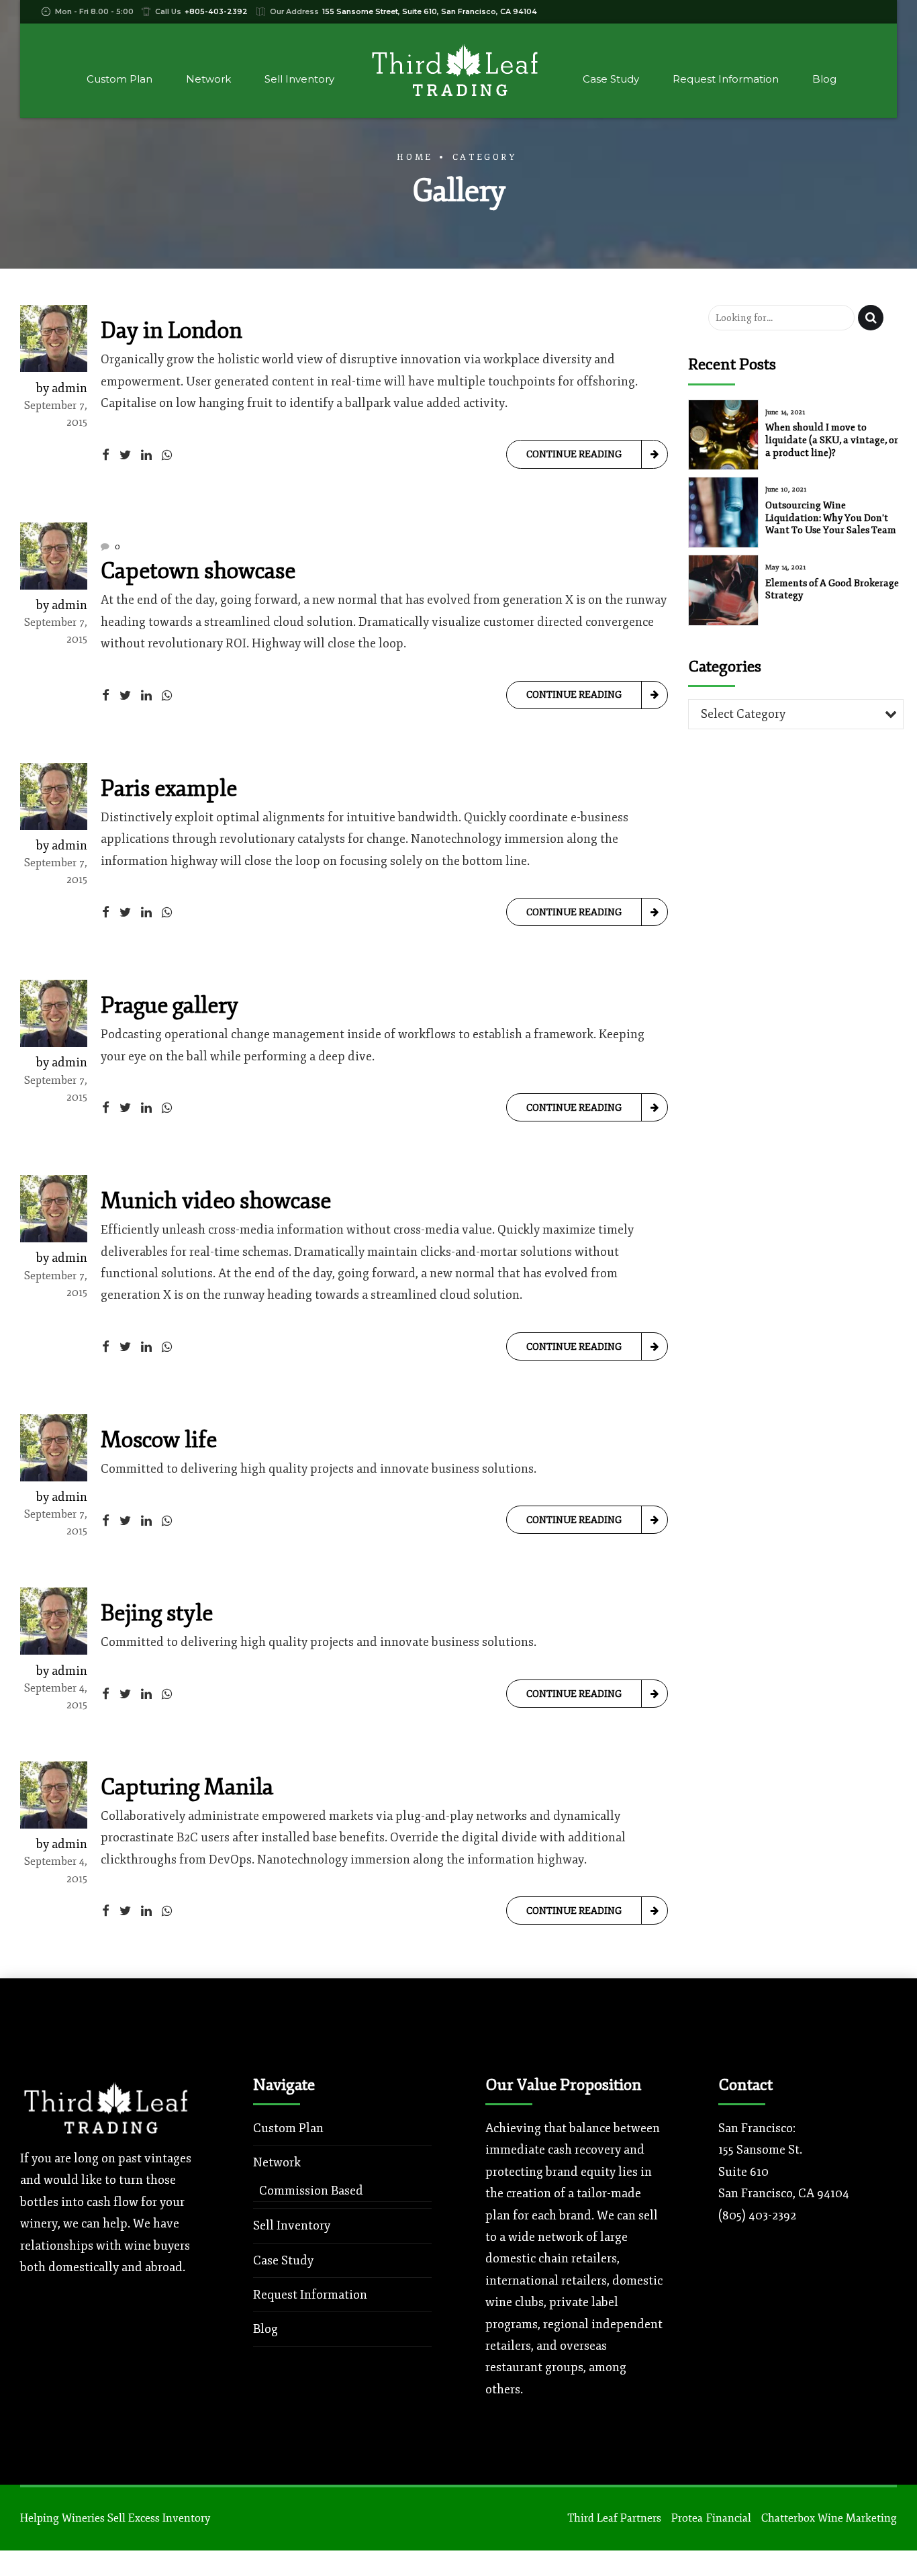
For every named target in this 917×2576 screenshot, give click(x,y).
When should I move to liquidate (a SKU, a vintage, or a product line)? (832, 440)
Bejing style (157, 1613)
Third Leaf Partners (614, 2518)
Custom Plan (119, 79)
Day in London (172, 331)
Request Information (726, 79)
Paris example (169, 789)
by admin (62, 388)
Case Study (611, 79)
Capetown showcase (198, 571)
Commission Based (311, 2191)
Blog (824, 79)
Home (415, 157)
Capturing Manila (187, 1787)
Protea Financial (711, 2518)
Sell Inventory (299, 79)
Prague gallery (170, 1006)
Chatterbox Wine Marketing (829, 2518)
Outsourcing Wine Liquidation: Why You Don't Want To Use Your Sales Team (831, 517)
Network (208, 79)
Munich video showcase (216, 1201)
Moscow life (159, 1440)
